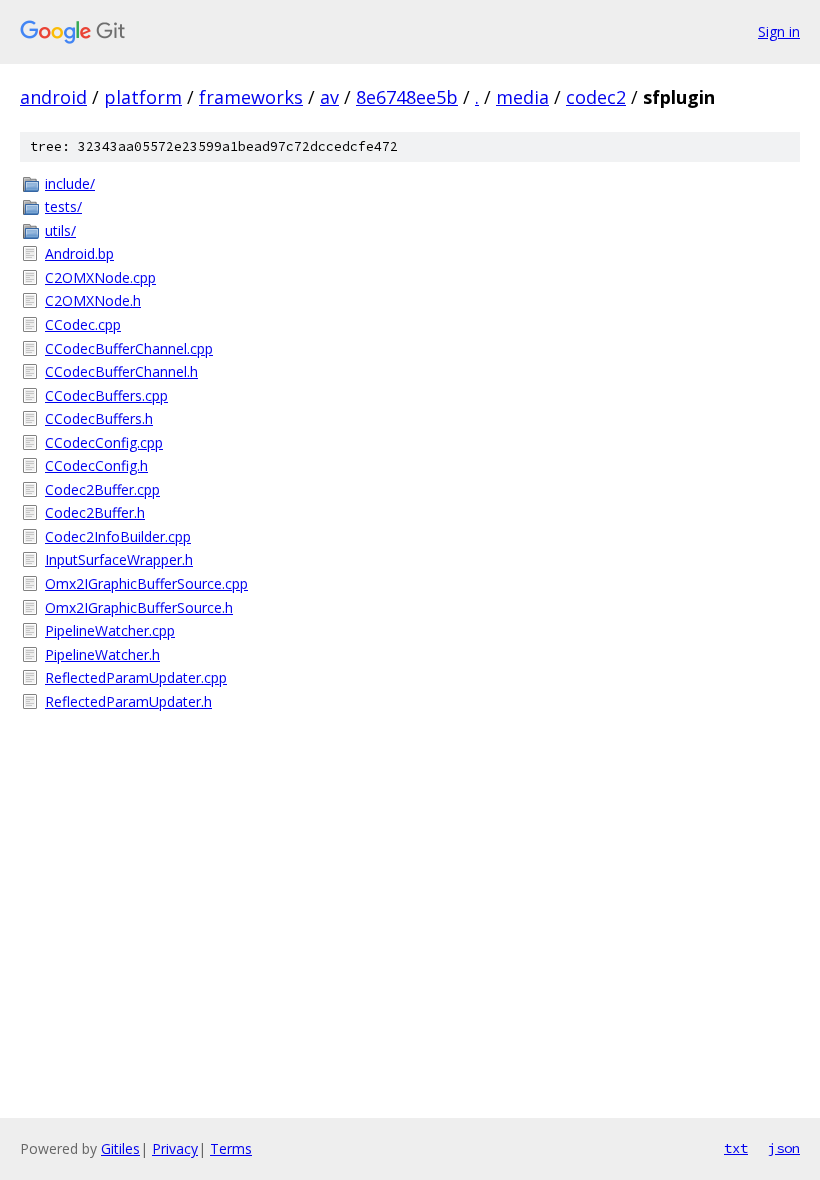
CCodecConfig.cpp (104, 442)
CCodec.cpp (83, 324)
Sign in (779, 31)
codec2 (596, 97)
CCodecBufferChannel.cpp (129, 348)
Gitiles (120, 1148)
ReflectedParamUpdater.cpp (136, 677)
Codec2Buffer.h (95, 512)
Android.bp (79, 253)
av (329, 97)
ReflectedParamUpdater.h (128, 701)
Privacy (175, 1148)
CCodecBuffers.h (99, 418)
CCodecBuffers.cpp (106, 395)
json (784, 1148)
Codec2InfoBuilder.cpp (118, 536)
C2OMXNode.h (93, 300)
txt (736, 1148)
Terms (231, 1148)
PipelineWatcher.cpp (110, 630)
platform (143, 97)
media (522, 97)
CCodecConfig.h (96, 465)
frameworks (251, 97)
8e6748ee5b (407, 97)
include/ (70, 183)
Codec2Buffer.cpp (102, 489)
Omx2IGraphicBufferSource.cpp (146, 583)
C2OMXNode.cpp (100, 277)
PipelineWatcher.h (102, 654)
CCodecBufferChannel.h (121, 371)
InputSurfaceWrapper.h (119, 559)
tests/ (63, 206)
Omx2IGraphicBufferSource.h (139, 607)
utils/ (60, 230)
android (53, 97)
